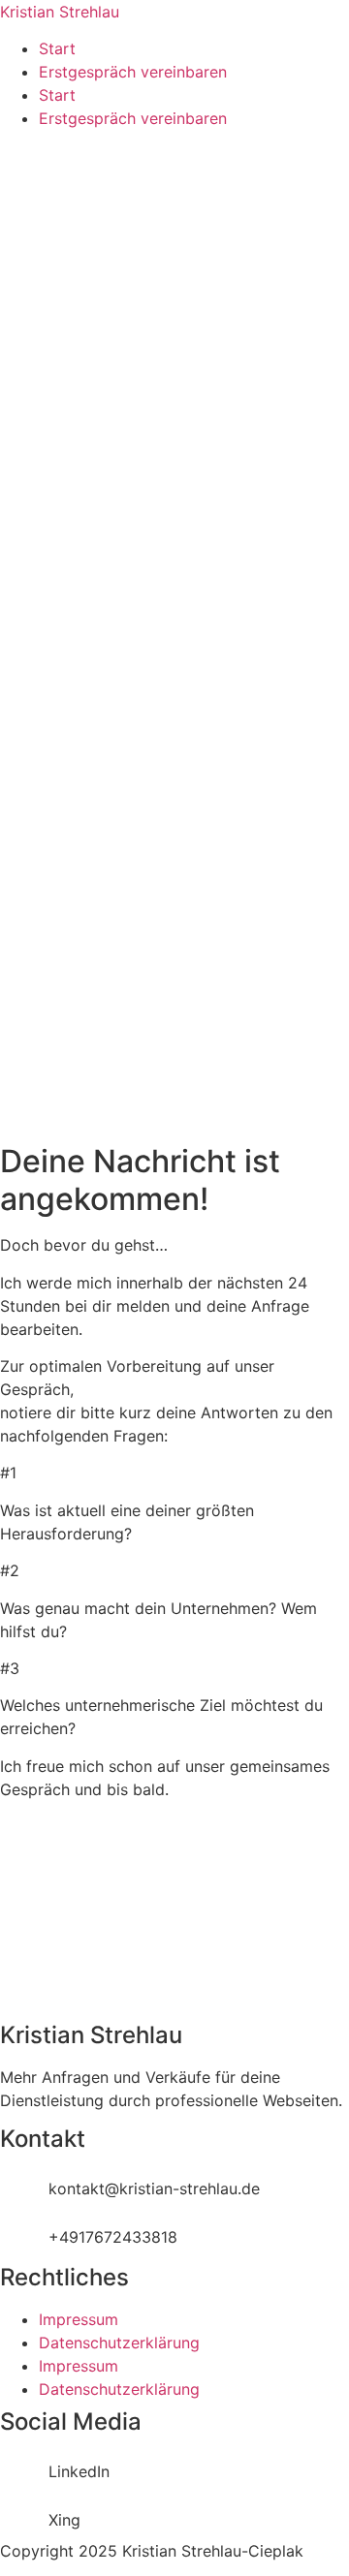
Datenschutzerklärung (119, 2343)
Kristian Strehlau (60, 12)
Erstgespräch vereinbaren (133, 72)
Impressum (79, 2319)
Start (57, 48)
